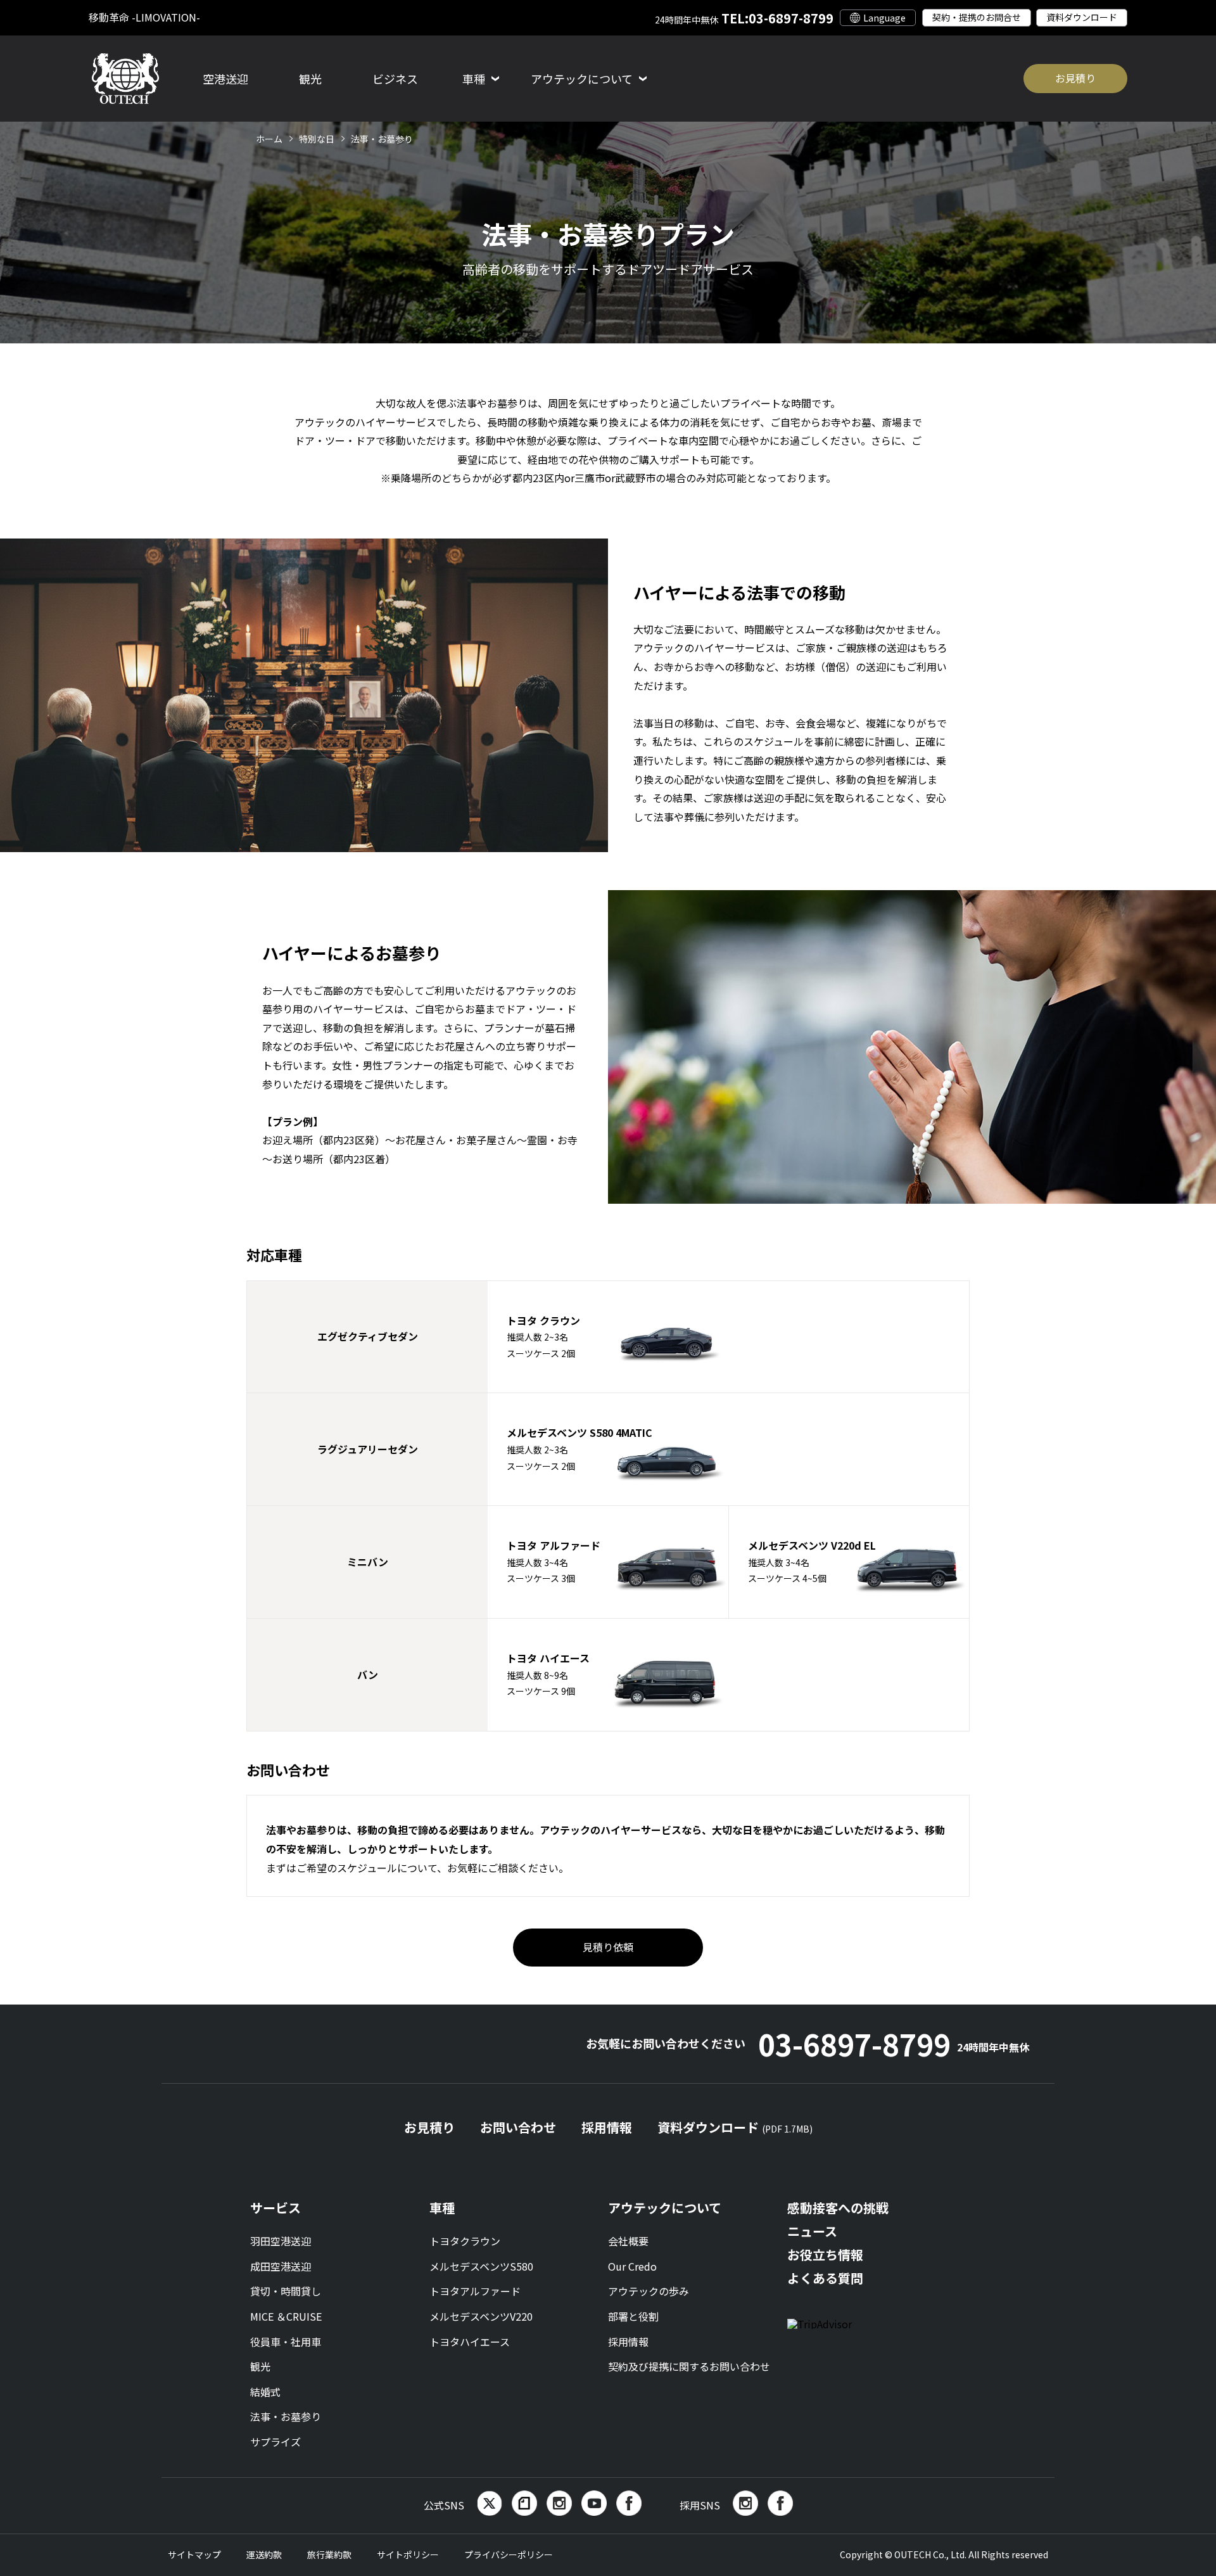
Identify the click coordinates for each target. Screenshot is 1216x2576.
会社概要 (628, 2241)
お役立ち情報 (825, 2254)
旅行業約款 (329, 2554)
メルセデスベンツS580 (481, 2266)
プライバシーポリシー (509, 2554)
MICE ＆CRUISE (286, 2316)
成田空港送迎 (281, 2266)
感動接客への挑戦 (838, 2208)
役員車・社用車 (286, 2342)
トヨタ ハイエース (548, 1674)
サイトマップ (194, 2554)
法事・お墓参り (286, 2416)
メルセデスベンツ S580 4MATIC (579, 1448)
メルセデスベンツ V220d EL (812, 1561)
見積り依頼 (608, 1947)
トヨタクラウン (465, 2241)
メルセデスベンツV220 (481, 2316)
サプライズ (275, 2442)
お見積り (1075, 78)
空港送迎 (225, 79)
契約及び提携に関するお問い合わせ (689, 2366)
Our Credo (632, 2266)
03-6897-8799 (894, 2044)
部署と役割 (633, 2316)
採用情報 (607, 2127)
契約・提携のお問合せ (977, 17)
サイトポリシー (408, 2554)
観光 (310, 79)
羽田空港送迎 (281, 2241)
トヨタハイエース (470, 2342)
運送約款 (264, 2554)
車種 (442, 2208)
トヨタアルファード (475, 2291)
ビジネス (395, 79)
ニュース (812, 2231)
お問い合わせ (518, 2127)
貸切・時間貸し (286, 2291)
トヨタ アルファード (554, 1561)
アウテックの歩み (649, 2291)
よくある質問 (825, 2278)
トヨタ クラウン (543, 1336)
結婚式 (265, 2392)
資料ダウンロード (1082, 17)
